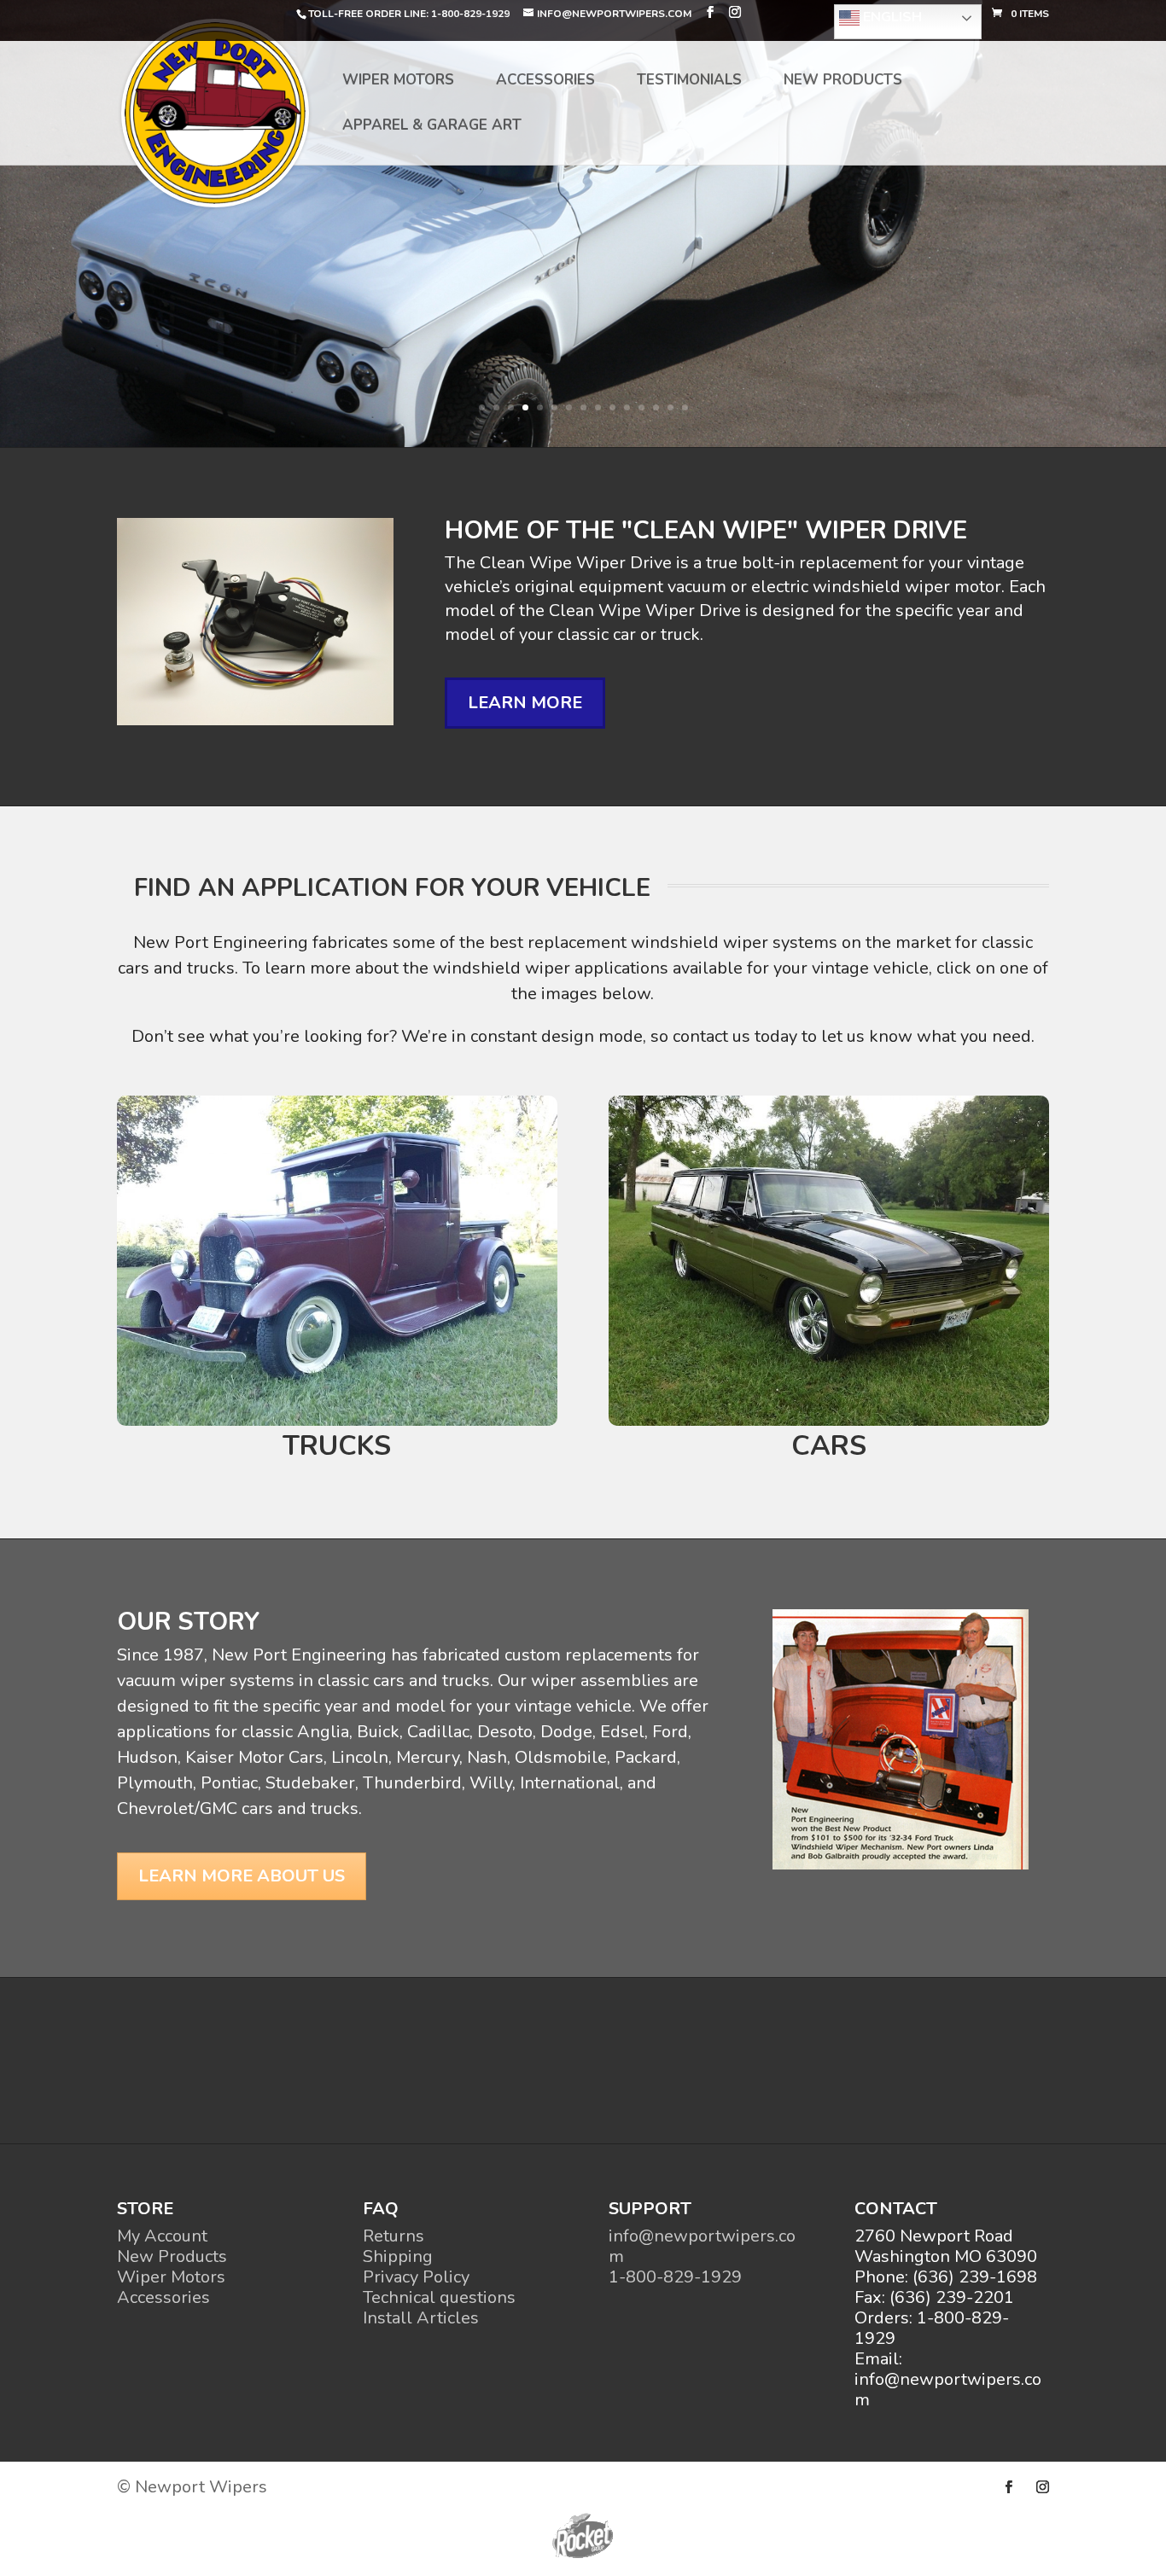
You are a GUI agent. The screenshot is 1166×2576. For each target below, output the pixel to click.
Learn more (525, 703)
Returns (394, 2236)
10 (612, 407)
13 (656, 407)
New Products (843, 82)
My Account (162, 2236)
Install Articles (421, 2318)
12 (641, 407)
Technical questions (439, 2297)
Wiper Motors (398, 82)
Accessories (545, 82)
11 (627, 407)
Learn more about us (242, 1876)
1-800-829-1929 (675, 2277)
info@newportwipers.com (702, 2246)
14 (670, 407)
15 (685, 407)
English (891, 17)
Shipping (398, 2256)
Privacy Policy (416, 2277)
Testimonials (689, 82)
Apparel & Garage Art (432, 127)
